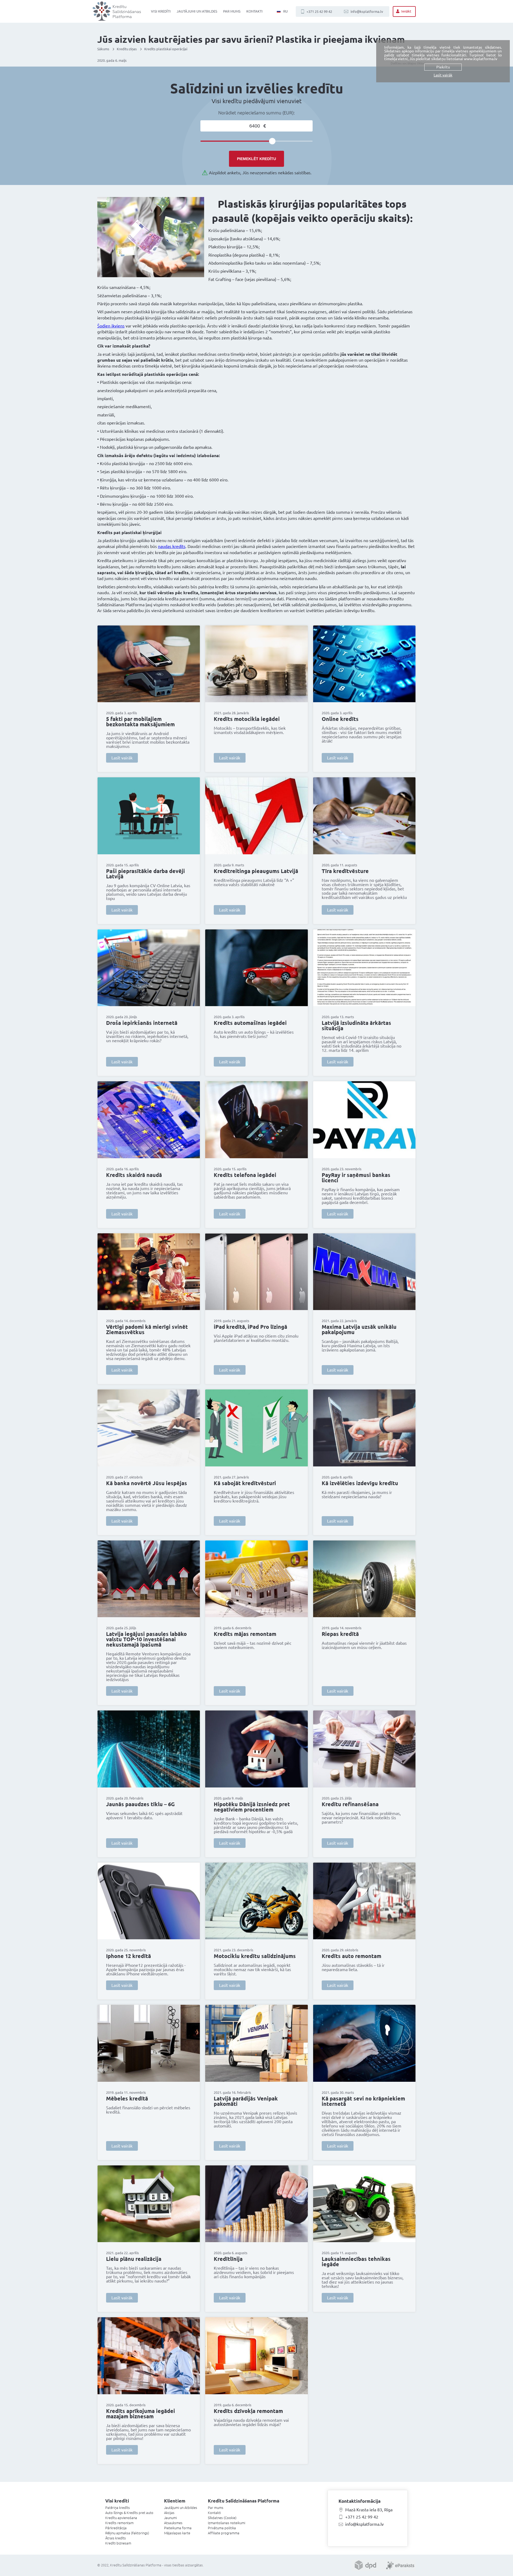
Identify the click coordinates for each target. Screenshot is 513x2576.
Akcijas (169, 2513)
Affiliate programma (224, 2533)
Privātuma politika (222, 2528)
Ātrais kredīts (116, 2538)
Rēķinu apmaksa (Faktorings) (127, 2533)
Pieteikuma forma (178, 2528)
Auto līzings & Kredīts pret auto (129, 2513)
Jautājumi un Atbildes (197, 11)
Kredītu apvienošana (121, 2518)
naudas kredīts (172, 546)
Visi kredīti (161, 11)
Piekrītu (443, 67)
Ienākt (406, 11)
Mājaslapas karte (177, 2533)
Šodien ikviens (111, 326)
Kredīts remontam (119, 2523)
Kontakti (254, 11)
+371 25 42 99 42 (319, 11)
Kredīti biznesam (118, 2543)
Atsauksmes (173, 2523)
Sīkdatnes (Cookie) (222, 2518)
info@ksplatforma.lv (367, 11)
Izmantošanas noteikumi (227, 2523)
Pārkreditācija (116, 2528)
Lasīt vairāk (122, 758)
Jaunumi (170, 2518)
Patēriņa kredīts (118, 2508)
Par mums (232, 11)
